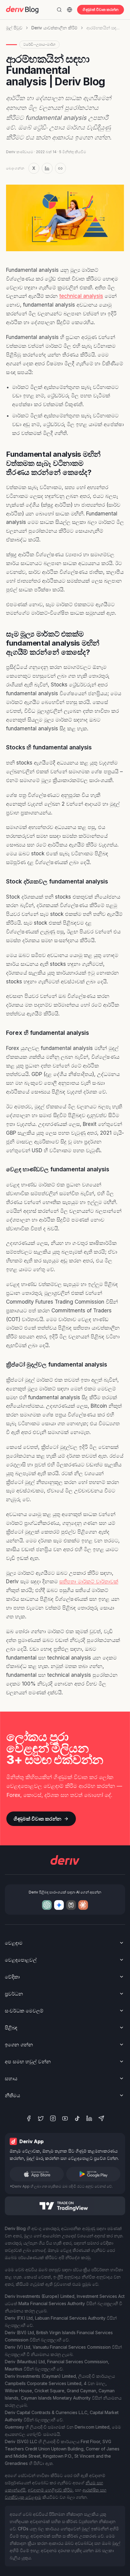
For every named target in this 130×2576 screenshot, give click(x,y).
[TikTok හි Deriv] (77, 2118)
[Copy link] (60, 168)
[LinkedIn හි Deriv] (89, 2118)
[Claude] (83, 1905)
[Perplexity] (71, 1905)
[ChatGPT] (47, 1905)
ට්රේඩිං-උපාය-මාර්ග (39, 44)
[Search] (59, 10)
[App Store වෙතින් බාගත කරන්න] (37, 2174)
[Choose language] (70, 10)
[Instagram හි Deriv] (53, 2118)
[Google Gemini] (59, 1905)
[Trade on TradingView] (65, 2206)
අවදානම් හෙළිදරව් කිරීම (50, 2490)
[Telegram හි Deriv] (101, 2118)
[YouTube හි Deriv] (65, 2118)
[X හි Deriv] (41, 2118)
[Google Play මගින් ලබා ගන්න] (93, 2174)
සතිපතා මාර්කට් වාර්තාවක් (89, 1581)
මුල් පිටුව (14, 28)
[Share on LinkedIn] (47, 168)
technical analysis (81, 296)
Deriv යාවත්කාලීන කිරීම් (54, 28)
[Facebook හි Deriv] (29, 2118)
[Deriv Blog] (22, 10)
